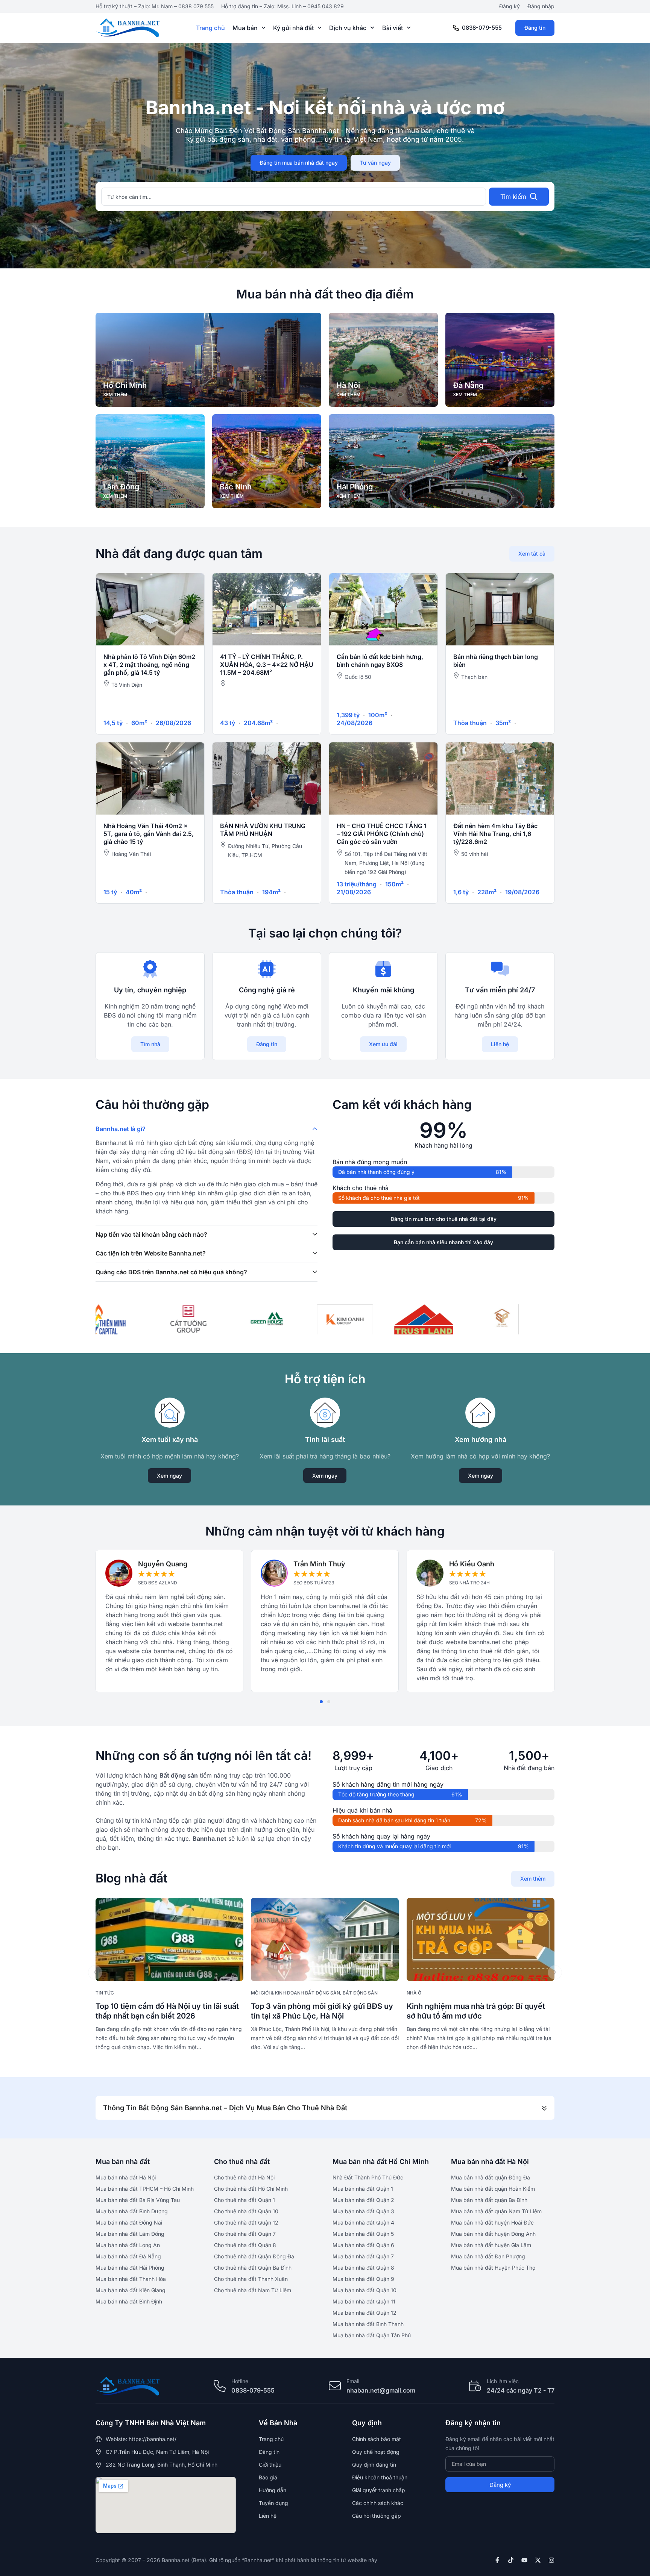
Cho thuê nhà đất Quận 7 (245, 2234)
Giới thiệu (270, 2465)
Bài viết (393, 28)
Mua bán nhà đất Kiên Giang (131, 2290)
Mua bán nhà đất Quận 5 (363, 2234)
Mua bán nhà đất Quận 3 (363, 2211)
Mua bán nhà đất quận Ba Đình (489, 2200)
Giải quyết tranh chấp (379, 2490)
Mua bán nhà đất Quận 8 (363, 2268)
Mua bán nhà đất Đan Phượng (488, 2256)
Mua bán (245, 28)
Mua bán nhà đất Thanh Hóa (131, 2279)
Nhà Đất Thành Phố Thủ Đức (368, 2177)
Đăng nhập (541, 6)
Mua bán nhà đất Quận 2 (363, 2200)
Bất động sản (360, 1993)
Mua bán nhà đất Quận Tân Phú (372, 2335)
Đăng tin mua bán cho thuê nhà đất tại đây (443, 1219)
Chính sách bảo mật (377, 2439)
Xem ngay (169, 1476)
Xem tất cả (532, 554)
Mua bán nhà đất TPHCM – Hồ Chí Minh (145, 2189)
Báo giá (268, 2477)
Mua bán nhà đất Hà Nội (126, 2177)
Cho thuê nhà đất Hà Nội (244, 2177)
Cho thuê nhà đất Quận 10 (246, 2211)
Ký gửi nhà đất (293, 28)
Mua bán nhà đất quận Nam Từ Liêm (496, 2211)
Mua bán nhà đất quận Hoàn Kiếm (493, 2189)
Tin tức (105, 1993)
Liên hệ (500, 1044)
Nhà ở (414, 1993)
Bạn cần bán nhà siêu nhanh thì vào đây (443, 1242)
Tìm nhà (150, 1044)
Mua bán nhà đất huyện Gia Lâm (491, 2245)
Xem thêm (533, 1879)
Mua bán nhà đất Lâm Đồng (130, 2234)
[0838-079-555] (456, 28)
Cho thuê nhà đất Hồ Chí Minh (251, 2189)
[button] (321, 1702)
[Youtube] (524, 2560)
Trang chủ (210, 28)
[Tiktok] (511, 2560)
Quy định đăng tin (374, 2465)
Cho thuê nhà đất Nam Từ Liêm (253, 2290)
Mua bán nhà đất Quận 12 (364, 2313)
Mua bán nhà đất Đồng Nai (129, 2222)
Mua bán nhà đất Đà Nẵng (128, 2256)
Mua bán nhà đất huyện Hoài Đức (492, 2222)
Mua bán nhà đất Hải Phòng (130, 2268)
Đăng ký (510, 6)
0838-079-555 (482, 28)
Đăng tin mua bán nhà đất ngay (299, 163)
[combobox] (294, 197)
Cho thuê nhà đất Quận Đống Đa (254, 2256)
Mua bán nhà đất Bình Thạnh (368, 2324)
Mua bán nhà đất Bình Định (129, 2301)
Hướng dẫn (273, 2490)
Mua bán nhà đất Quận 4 (363, 2222)
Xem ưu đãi (383, 1044)
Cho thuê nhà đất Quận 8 (245, 2245)
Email (353, 2381)
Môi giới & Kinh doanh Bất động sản (295, 1993)
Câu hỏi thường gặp (377, 2516)
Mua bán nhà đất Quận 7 (363, 2256)
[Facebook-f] (497, 2560)
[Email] (335, 2386)
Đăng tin (535, 28)
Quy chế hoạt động (376, 2452)
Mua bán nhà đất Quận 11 (364, 2301)
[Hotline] (220, 2386)
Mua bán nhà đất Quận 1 (363, 2189)
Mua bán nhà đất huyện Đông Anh (493, 2234)
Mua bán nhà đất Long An (128, 2245)
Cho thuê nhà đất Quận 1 (245, 2200)
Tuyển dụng (273, 2503)
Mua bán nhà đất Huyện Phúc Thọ (493, 2268)
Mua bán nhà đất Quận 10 (364, 2290)
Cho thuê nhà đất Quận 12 (246, 2222)
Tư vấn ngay (375, 163)
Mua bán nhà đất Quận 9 (363, 2279)
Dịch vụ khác (348, 28)
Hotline (240, 2381)
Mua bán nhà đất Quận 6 (363, 2245)
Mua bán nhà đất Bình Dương (132, 2211)
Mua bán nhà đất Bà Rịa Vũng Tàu (138, 2200)
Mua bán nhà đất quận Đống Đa (491, 2177)
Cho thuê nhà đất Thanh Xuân (251, 2279)
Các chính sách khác (378, 2503)
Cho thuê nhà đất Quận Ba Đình (253, 2268)
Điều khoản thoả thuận (380, 2477)
